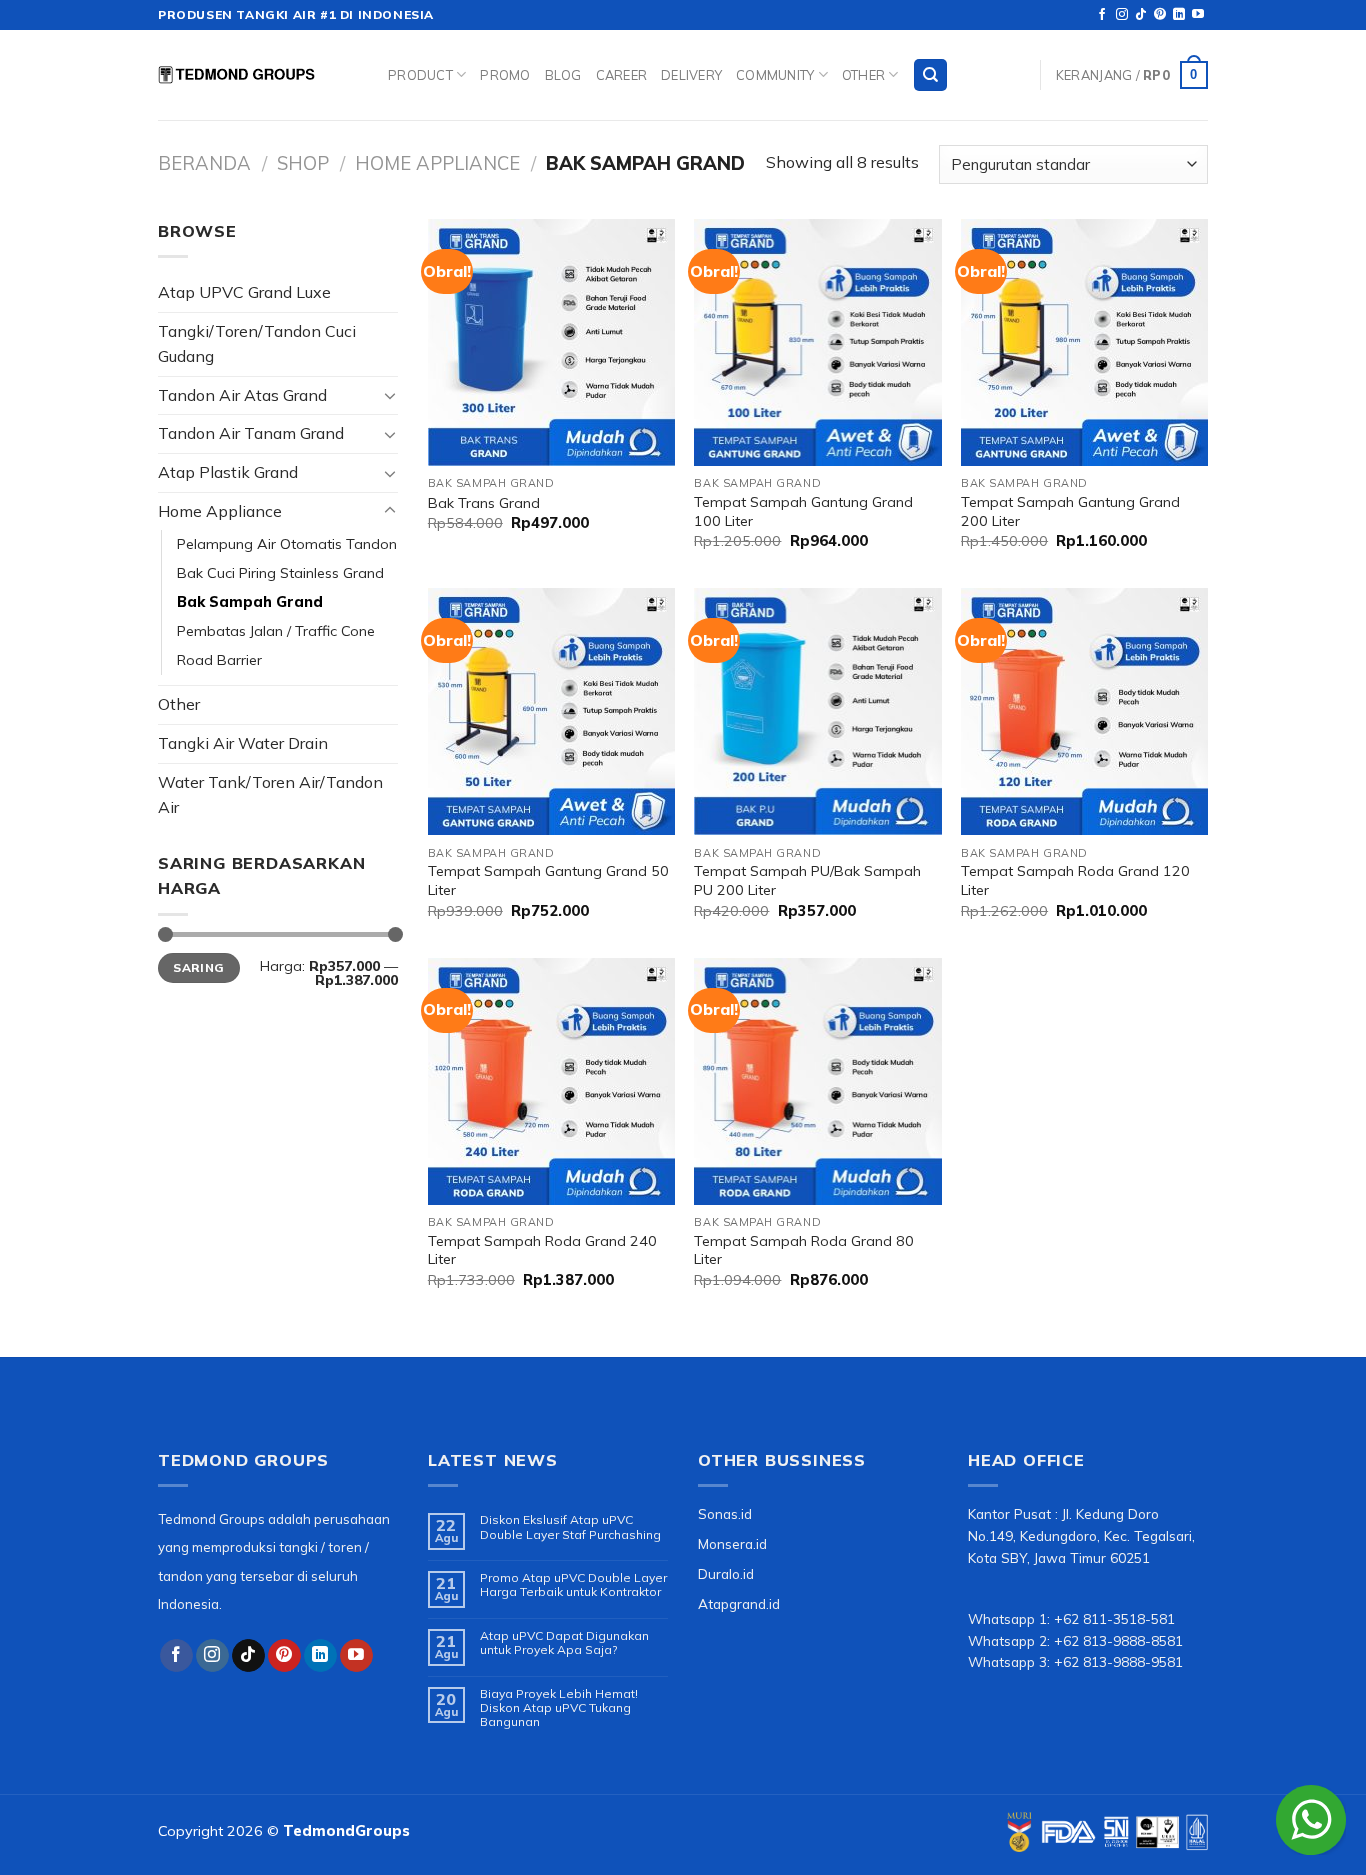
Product (420, 75)
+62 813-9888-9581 (1118, 1661)
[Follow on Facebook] (1102, 15)
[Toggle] (390, 395)
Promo (505, 75)
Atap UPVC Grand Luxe (244, 292)
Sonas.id (725, 1513)
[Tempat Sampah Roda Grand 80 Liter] (817, 1081)
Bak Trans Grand (484, 503)
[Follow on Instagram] (1122, 15)
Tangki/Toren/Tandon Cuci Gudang (257, 344)
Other (863, 75)
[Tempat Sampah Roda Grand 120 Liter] (1084, 711)
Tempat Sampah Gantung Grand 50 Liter (548, 880)
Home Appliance (437, 163)
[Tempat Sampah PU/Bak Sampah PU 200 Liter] (817, 711)
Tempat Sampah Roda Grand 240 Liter (542, 1250)
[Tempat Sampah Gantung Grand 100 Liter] (817, 342)
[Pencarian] (930, 75)
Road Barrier (219, 660)
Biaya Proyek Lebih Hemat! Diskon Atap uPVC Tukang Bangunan (559, 1708)
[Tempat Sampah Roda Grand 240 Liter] (551, 1081)
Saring (198, 967)
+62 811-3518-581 (1114, 1618)
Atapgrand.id (739, 1603)
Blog (563, 75)
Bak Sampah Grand (250, 602)
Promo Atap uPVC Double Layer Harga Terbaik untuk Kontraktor (573, 1585)
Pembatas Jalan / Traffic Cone (276, 631)
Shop (303, 163)
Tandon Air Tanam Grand (251, 433)
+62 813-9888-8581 (1118, 1640)
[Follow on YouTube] (1198, 15)
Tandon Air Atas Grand (242, 395)
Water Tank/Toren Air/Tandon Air (270, 795)
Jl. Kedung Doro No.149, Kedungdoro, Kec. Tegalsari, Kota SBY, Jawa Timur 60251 (1081, 1535)
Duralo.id (726, 1573)
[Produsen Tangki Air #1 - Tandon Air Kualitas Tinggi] (258, 75)
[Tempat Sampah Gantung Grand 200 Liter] (1084, 342)
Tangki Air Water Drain (243, 743)
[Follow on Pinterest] (1160, 15)
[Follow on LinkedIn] (1179, 15)
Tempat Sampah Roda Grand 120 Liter (1075, 880)
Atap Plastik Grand (228, 472)
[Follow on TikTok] (1141, 15)
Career (622, 75)
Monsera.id (732, 1543)
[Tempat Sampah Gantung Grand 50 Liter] (551, 711)
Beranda (204, 163)
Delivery (691, 75)
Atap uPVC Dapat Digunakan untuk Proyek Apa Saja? (564, 1643)
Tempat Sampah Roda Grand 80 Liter (804, 1250)
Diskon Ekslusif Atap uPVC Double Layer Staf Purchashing (570, 1527)
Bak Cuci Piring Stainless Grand (280, 573)
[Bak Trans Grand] (551, 342)
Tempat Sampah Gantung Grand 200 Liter (1070, 511)
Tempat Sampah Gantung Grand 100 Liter (803, 511)
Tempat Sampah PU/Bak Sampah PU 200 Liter (807, 880)
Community (775, 75)
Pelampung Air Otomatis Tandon (287, 544)
